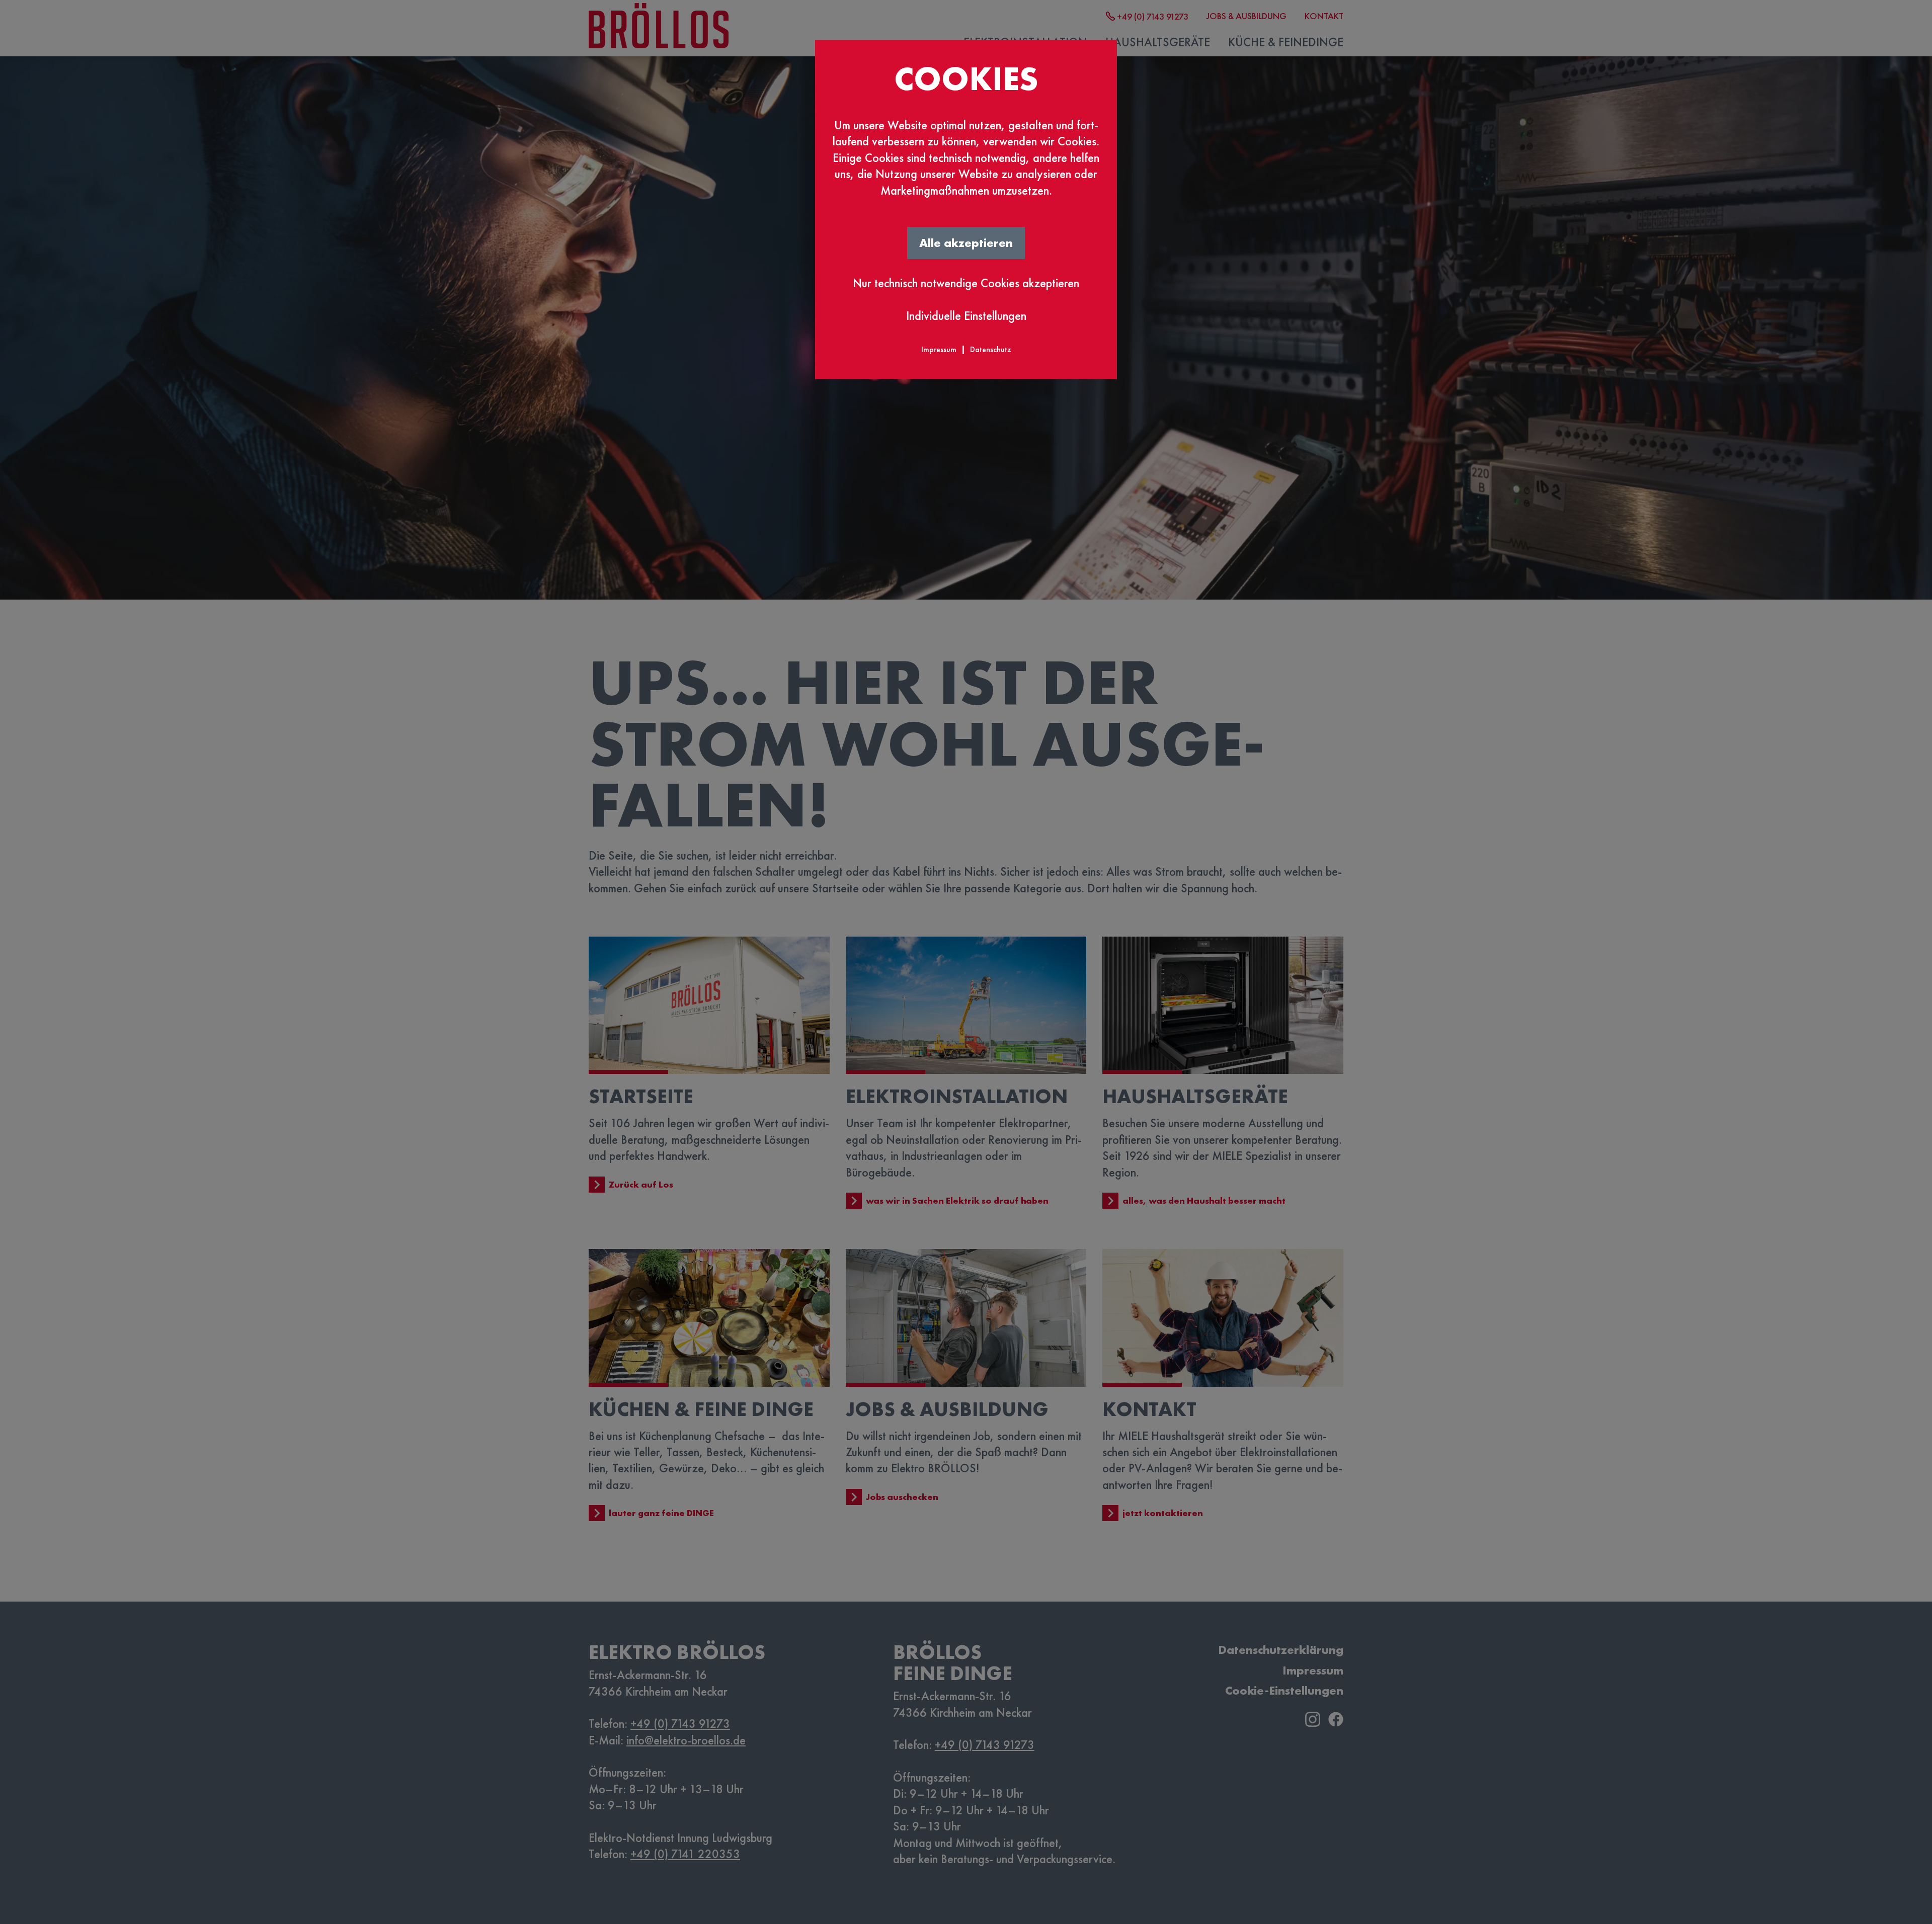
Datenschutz (991, 349)
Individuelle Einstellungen (966, 316)
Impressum (939, 349)
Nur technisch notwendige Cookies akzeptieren (966, 283)
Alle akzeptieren (966, 243)
